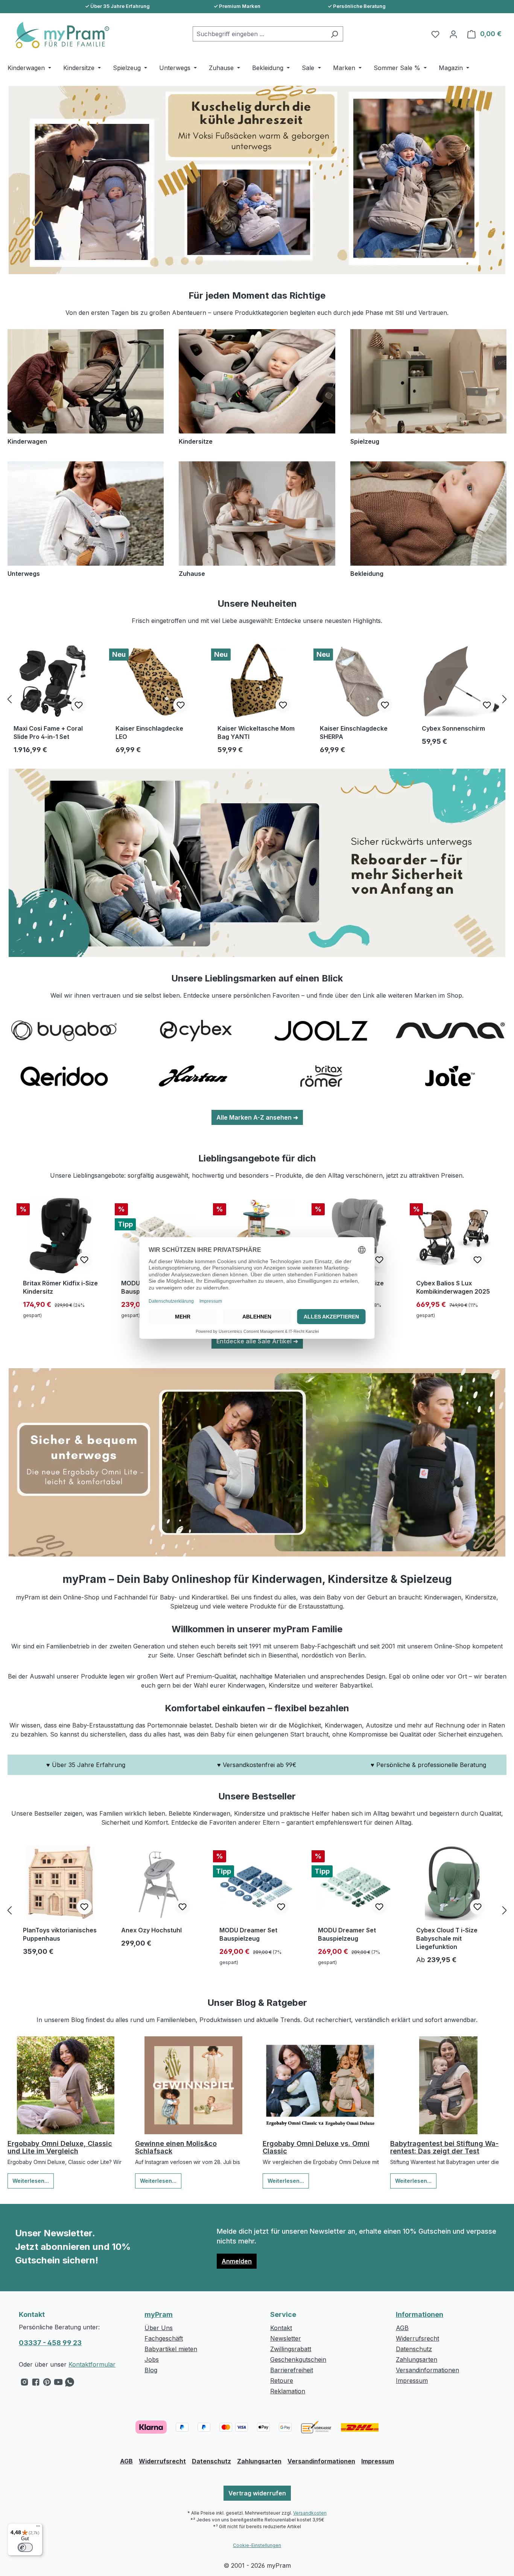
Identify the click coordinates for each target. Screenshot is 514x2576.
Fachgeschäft (164, 2338)
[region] (257, 699)
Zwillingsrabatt (291, 2349)
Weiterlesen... (31, 2181)
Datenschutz (414, 2349)
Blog (151, 2370)
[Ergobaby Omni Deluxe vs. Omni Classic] (321, 2085)
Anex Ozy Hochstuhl (151, 1930)
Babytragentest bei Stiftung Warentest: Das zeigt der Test (444, 2147)
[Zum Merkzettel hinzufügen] (79, 705)
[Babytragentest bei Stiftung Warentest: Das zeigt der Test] (448, 2085)
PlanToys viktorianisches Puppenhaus (60, 1934)
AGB (402, 2328)
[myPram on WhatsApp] (70, 2384)
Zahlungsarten (417, 2359)
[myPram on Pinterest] (47, 2384)
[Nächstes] (505, 699)
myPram (159, 2314)
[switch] (25, 2547)
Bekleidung (367, 574)
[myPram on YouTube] (58, 2384)
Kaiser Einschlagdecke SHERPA (354, 733)
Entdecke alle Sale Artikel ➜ (257, 1341)
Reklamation (288, 2391)
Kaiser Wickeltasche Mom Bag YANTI (256, 733)
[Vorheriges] (9, 699)
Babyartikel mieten (171, 2349)
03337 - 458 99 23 (50, 2343)
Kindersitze (196, 441)
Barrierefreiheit (292, 2370)
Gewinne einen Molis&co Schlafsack (176, 2147)
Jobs (152, 2359)
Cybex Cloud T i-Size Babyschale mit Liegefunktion (447, 1938)
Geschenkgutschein (298, 2359)
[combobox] (259, 34)
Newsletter (286, 2338)
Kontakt (281, 2328)
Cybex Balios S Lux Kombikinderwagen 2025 (453, 1287)
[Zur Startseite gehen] (58, 35)
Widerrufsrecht (417, 2338)
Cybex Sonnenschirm (453, 728)
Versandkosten (310, 2513)
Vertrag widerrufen (257, 2493)
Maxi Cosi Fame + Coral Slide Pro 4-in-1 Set (48, 733)
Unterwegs (24, 574)
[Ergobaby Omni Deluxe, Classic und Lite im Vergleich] (66, 2085)
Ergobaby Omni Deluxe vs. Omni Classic (316, 2147)
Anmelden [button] (237, 2261)
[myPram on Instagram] (24, 2384)
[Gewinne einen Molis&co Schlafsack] (193, 2085)
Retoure (282, 2381)
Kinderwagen (27, 441)
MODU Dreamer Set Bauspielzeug (248, 1934)
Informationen (420, 2314)
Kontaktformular (92, 2364)
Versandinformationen (427, 2370)
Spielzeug (365, 441)
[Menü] (38, 2528)
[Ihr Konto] (453, 34)
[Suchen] (334, 34)
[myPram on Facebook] (36, 2384)
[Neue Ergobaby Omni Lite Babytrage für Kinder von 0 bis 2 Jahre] (257, 1462)
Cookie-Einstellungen (257, 2545)
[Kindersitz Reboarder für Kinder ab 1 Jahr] (257, 863)
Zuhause (192, 574)
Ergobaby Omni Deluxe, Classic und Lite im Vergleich (60, 2147)
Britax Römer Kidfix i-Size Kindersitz (60, 1287)
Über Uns (159, 2328)
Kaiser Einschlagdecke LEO (149, 733)
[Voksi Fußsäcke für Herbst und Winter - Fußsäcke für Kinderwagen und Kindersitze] (257, 180)
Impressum (412, 2381)
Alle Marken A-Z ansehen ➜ (257, 1117)
